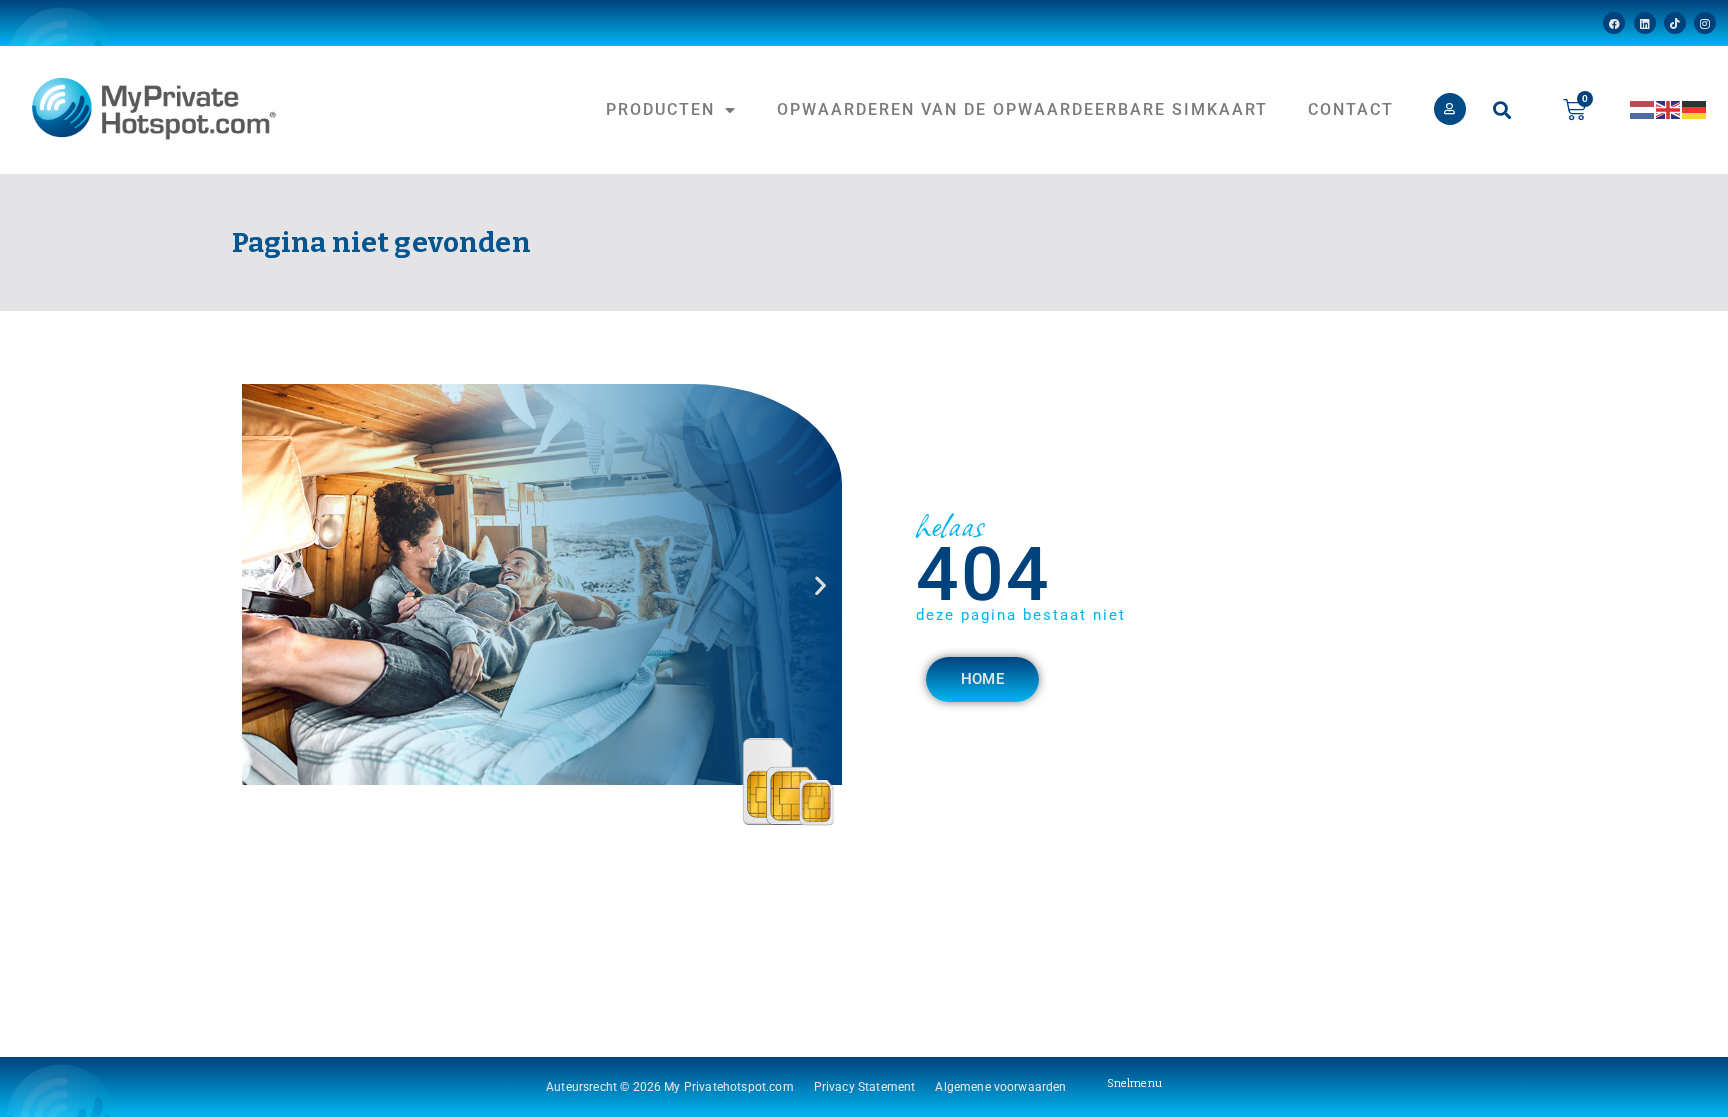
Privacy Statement (865, 1087)
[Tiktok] (1675, 23)
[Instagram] (1705, 23)
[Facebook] (1614, 23)
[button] (1502, 109)
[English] (1669, 109)
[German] (1695, 109)
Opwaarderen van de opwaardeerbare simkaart (1022, 109)
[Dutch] (1643, 109)
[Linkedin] (1645, 23)
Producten (660, 109)
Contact (1351, 109)
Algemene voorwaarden (1000, 1087)
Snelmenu (1134, 1083)
